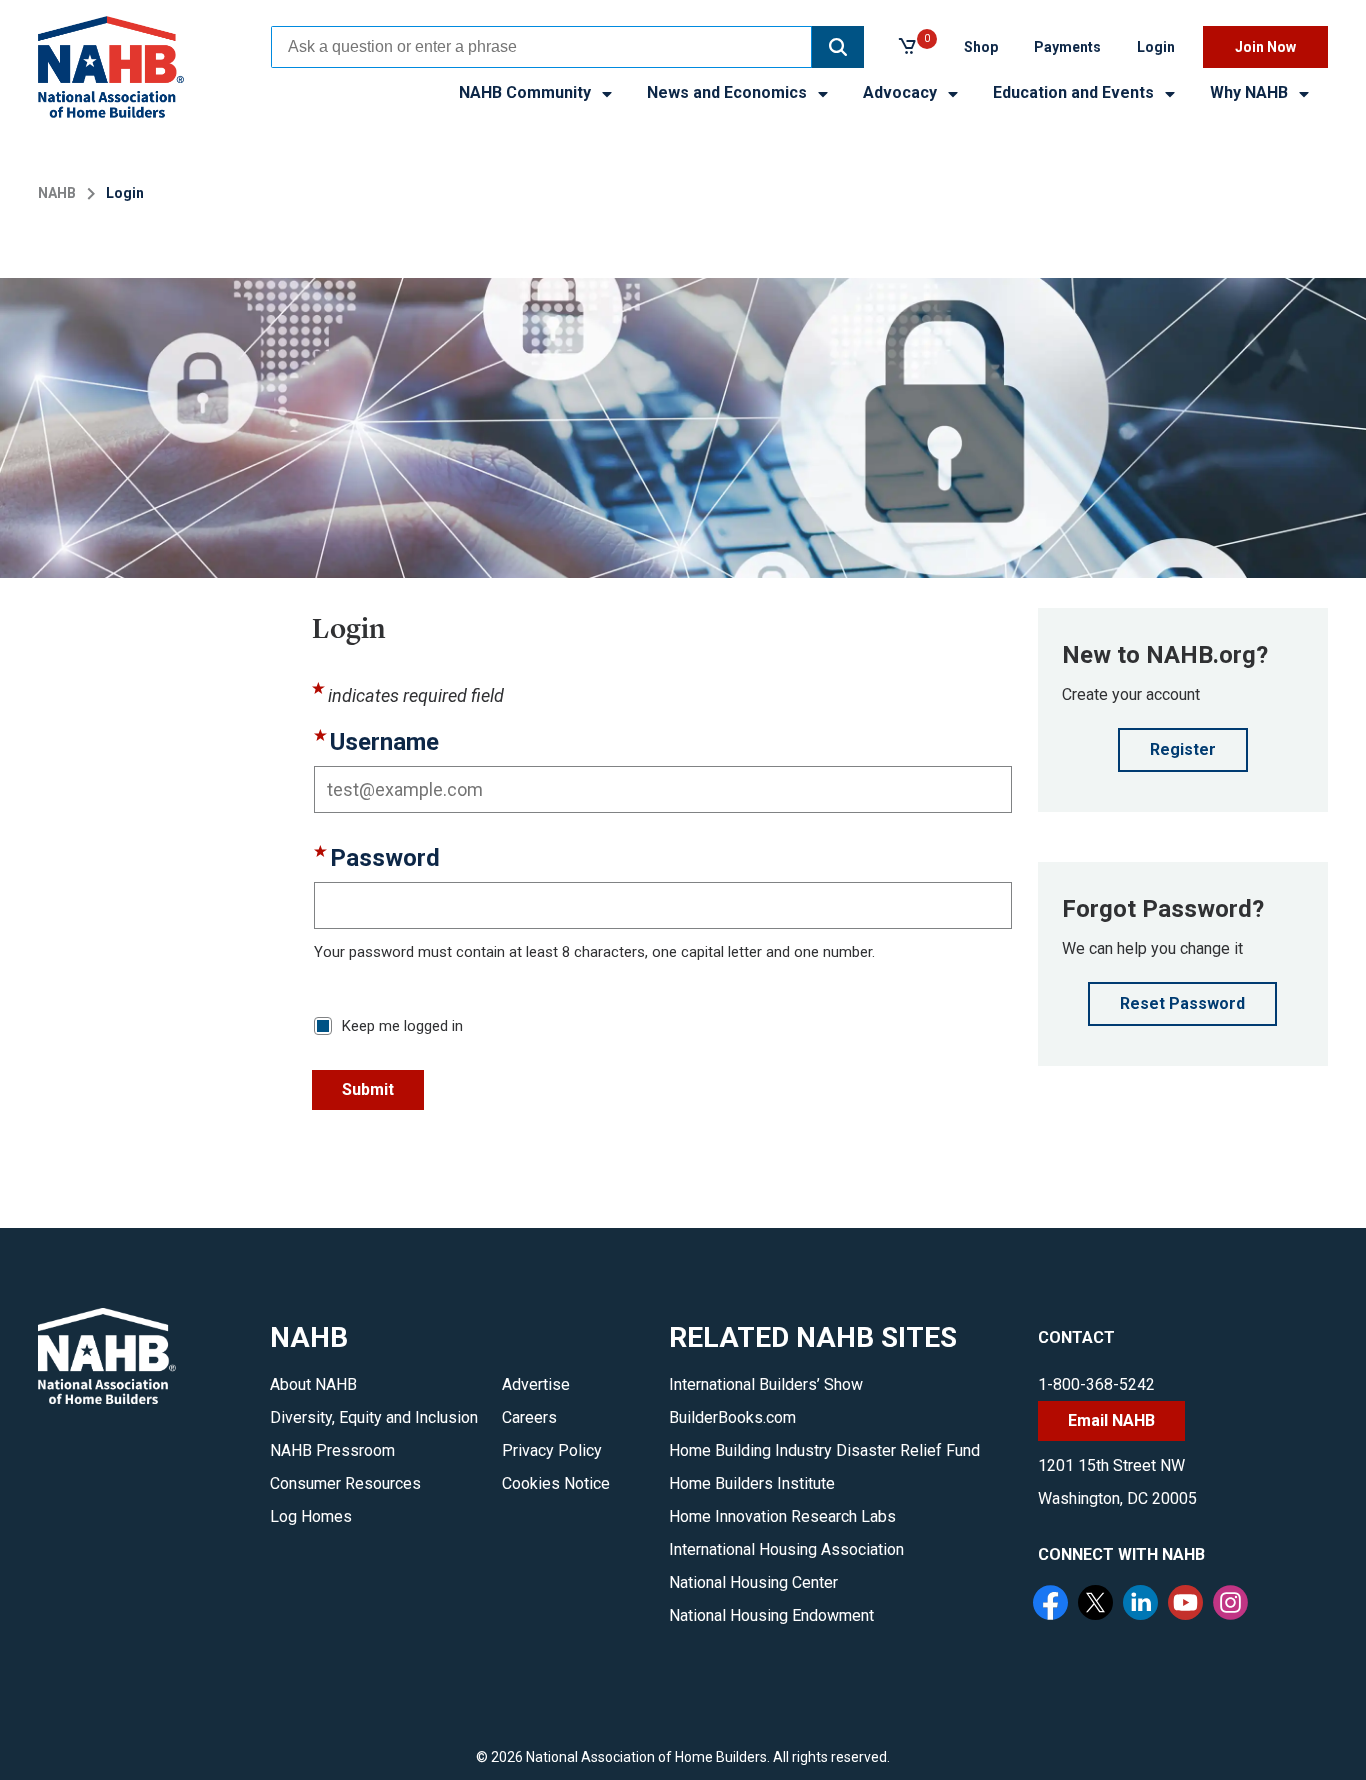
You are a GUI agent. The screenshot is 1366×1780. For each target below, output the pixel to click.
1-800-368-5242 (1096, 1384)
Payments (1067, 47)
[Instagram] (1233, 1605)
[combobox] (541, 47)
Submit (368, 1089)
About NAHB (313, 1384)
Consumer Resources (345, 1483)
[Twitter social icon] (1098, 1605)
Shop (981, 47)
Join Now (1265, 47)
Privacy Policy (552, 1450)
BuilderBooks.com (732, 1417)
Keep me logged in (402, 1026)
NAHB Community (527, 92)
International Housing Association (786, 1549)
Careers (529, 1417)
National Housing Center (753, 1582)
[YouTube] (1188, 1605)
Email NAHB (1111, 1420)
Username (384, 742)
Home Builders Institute (752, 1483)
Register (1183, 749)
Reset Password (1182, 1003)
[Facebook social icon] (1053, 1605)
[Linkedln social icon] (1143, 1605)
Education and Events (1075, 92)
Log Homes (311, 1516)
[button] (838, 47)
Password (385, 858)
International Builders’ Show (766, 1384)
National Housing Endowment (771, 1615)
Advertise (536, 1384)
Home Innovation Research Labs (782, 1516)
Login (1156, 47)
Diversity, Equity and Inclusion (374, 1417)
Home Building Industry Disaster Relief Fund (824, 1450)
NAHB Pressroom (332, 1450)
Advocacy (902, 92)
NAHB (57, 193)
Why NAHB (1251, 92)
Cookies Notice (556, 1483)
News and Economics (729, 92)
